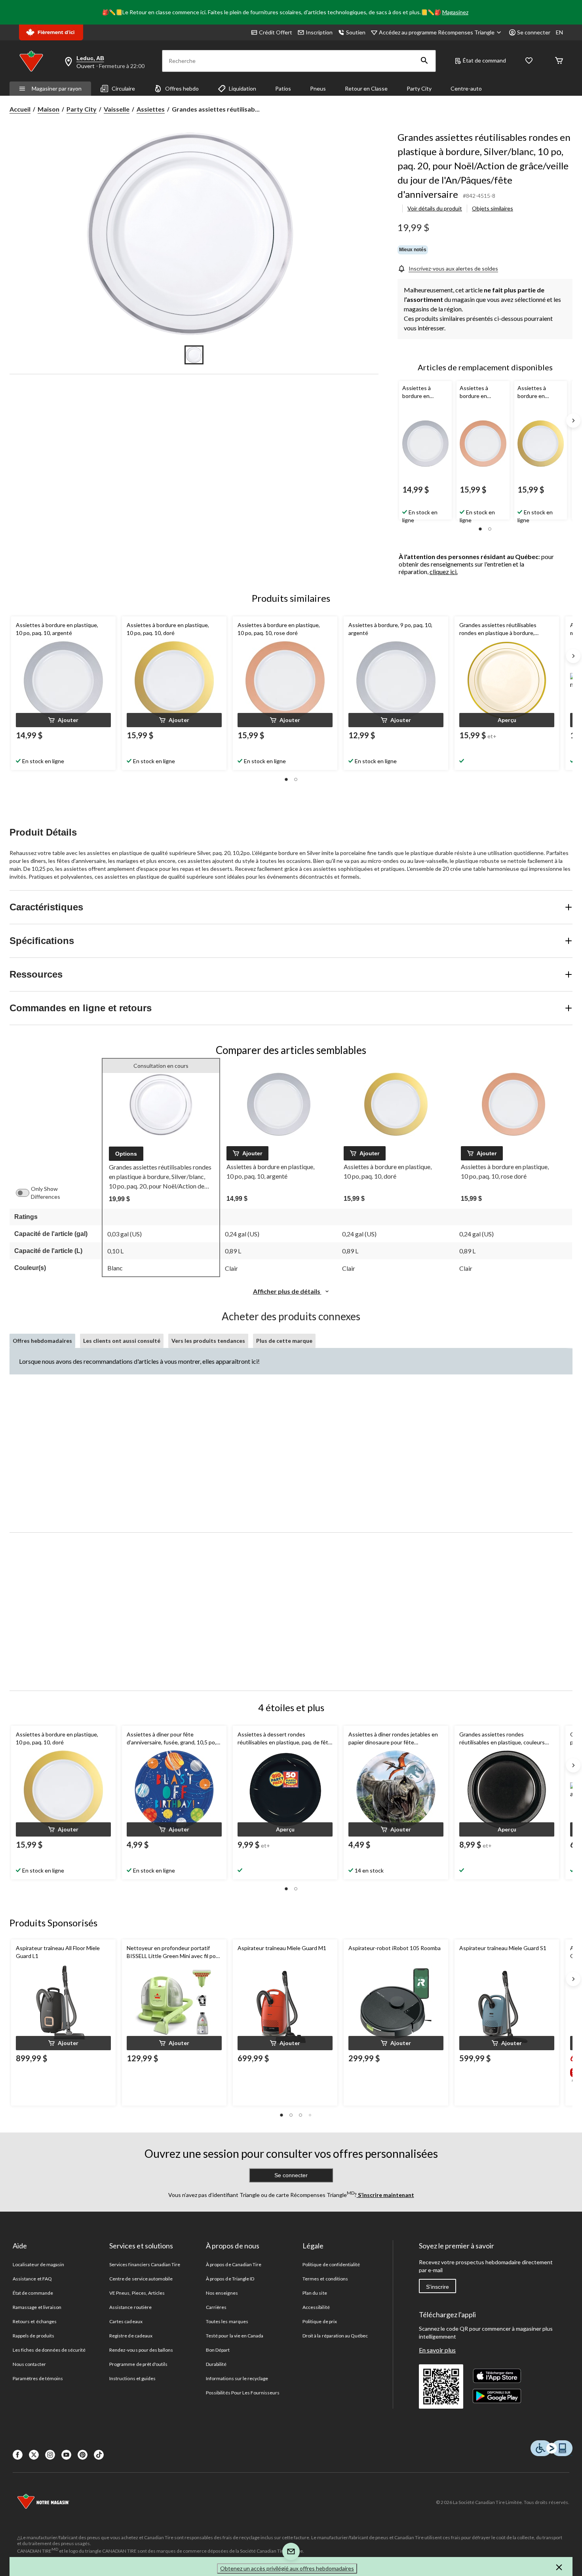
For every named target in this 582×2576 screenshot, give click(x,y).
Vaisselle (117, 109)
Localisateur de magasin (38, 2264)
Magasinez (455, 12)
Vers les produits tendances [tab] (208, 1341)
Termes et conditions (325, 2279)
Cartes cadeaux (126, 2321)
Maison (48, 109)
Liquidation (242, 88)
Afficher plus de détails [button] (287, 1291)
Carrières (216, 2307)
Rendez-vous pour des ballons (141, 2350)
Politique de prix (320, 2321)
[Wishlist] (529, 61)
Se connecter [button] (534, 32)
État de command (484, 60)
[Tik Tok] (99, 2455)
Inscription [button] (319, 32)
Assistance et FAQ (32, 2279)
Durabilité (216, 2364)
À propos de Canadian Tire (234, 2264)
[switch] (27, 1193)
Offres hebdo (182, 88)
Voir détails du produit (435, 208)
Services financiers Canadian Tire (145, 2264)
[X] (34, 2455)
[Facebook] (18, 2455)
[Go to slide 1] (194, 355)
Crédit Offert (276, 32)
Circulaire (123, 88)
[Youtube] (66, 2455)
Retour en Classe (366, 88)
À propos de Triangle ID (230, 2279)
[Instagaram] (50, 2455)
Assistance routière (130, 2307)
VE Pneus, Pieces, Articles (137, 2293)
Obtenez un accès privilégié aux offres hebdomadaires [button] (287, 2568)
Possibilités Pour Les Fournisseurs (243, 2393)
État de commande (33, 2293)
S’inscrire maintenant (385, 2195)
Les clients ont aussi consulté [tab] (122, 1341)
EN (559, 32)
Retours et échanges (35, 2321)
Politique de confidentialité (331, 2264)
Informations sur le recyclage (237, 2378)
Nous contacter (29, 2364)
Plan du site (315, 2293)
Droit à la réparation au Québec (335, 2336)
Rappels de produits (33, 2336)
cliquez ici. (444, 571)
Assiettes (151, 109)
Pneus (318, 88)
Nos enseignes (222, 2293)
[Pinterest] (83, 2455)
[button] (424, 61)
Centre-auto (466, 88)
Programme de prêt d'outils (138, 2364)
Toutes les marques (227, 2321)
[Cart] (559, 61)
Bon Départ (218, 2350)
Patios (283, 88)
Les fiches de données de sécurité (49, 2350)
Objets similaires (493, 208)
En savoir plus (437, 2350)
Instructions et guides (132, 2378)
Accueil (20, 109)
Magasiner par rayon (57, 88)
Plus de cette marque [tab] (284, 1341)
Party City (419, 88)
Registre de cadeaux (131, 2336)
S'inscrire (437, 2287)
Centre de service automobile (141, 2279)
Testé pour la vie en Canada (235, 2336)
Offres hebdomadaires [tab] (42, 1341)
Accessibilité (316, 2307)
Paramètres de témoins (38, 2378)
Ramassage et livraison (37, 2307)
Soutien (356, 32)
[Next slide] (573, 421)
